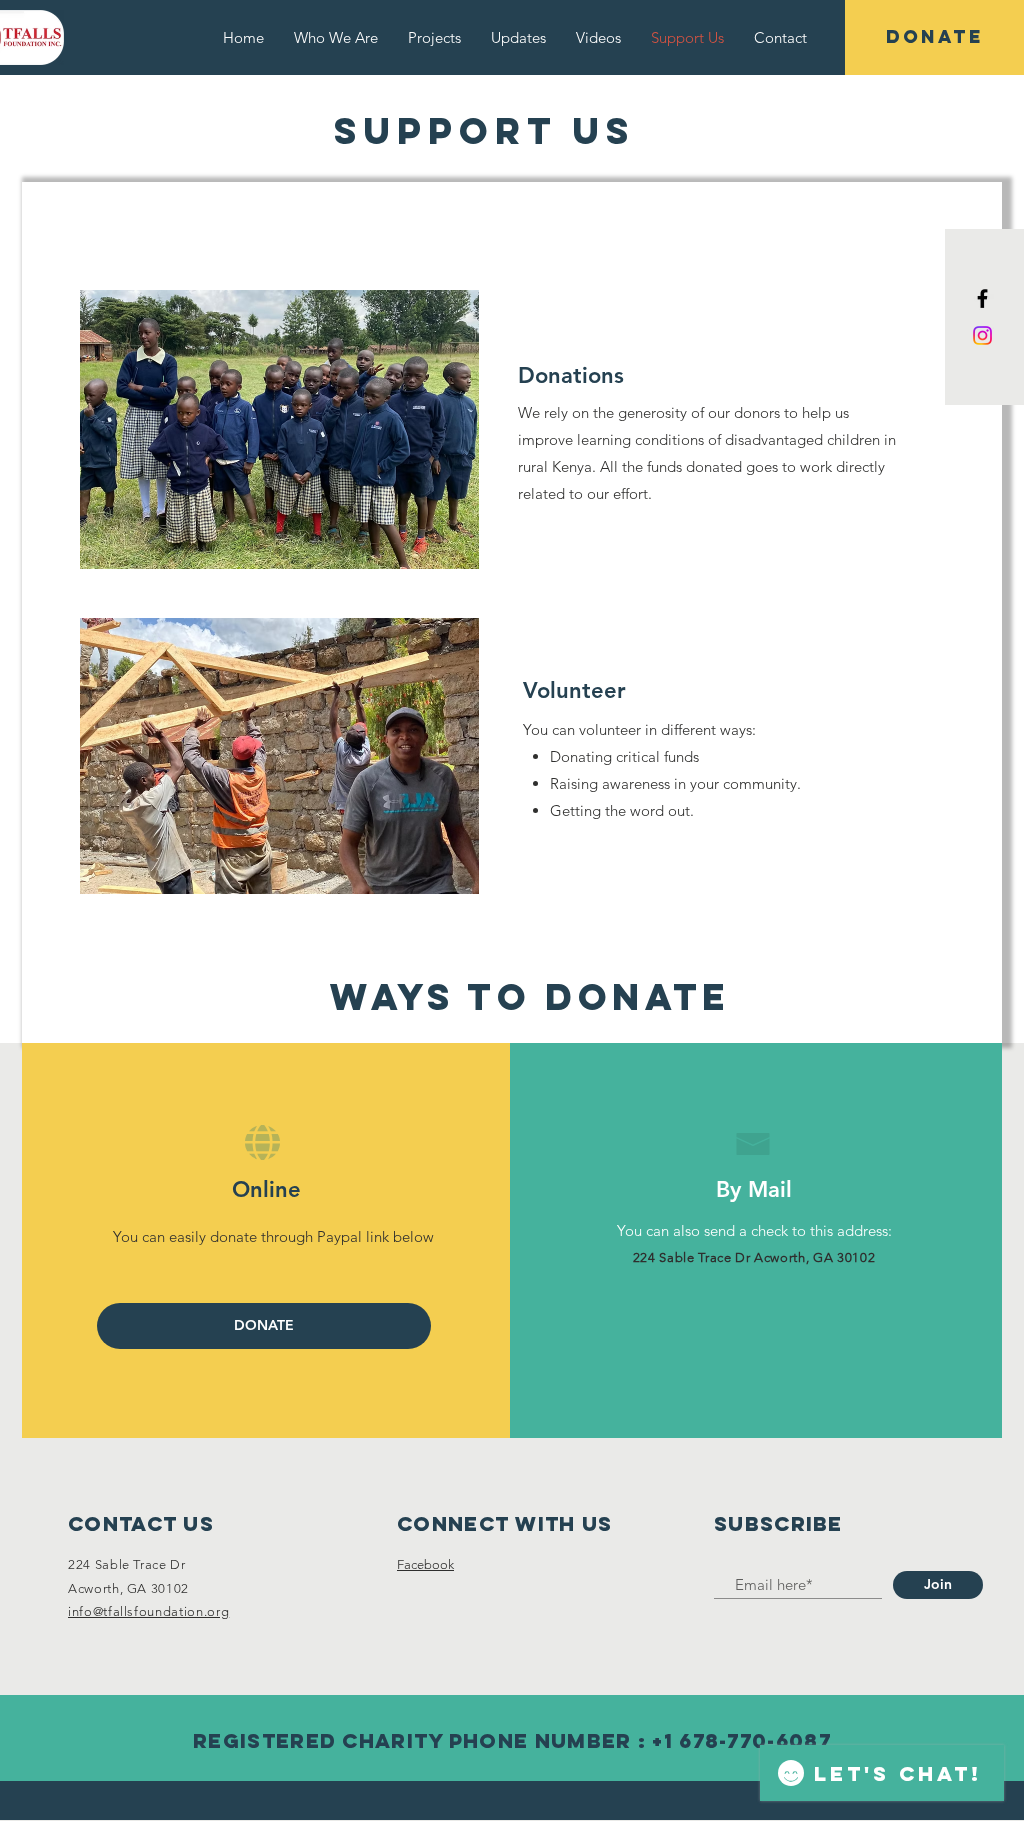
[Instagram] (982, 335)
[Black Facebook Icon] (982, 298)
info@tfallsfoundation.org (148, 1611)
